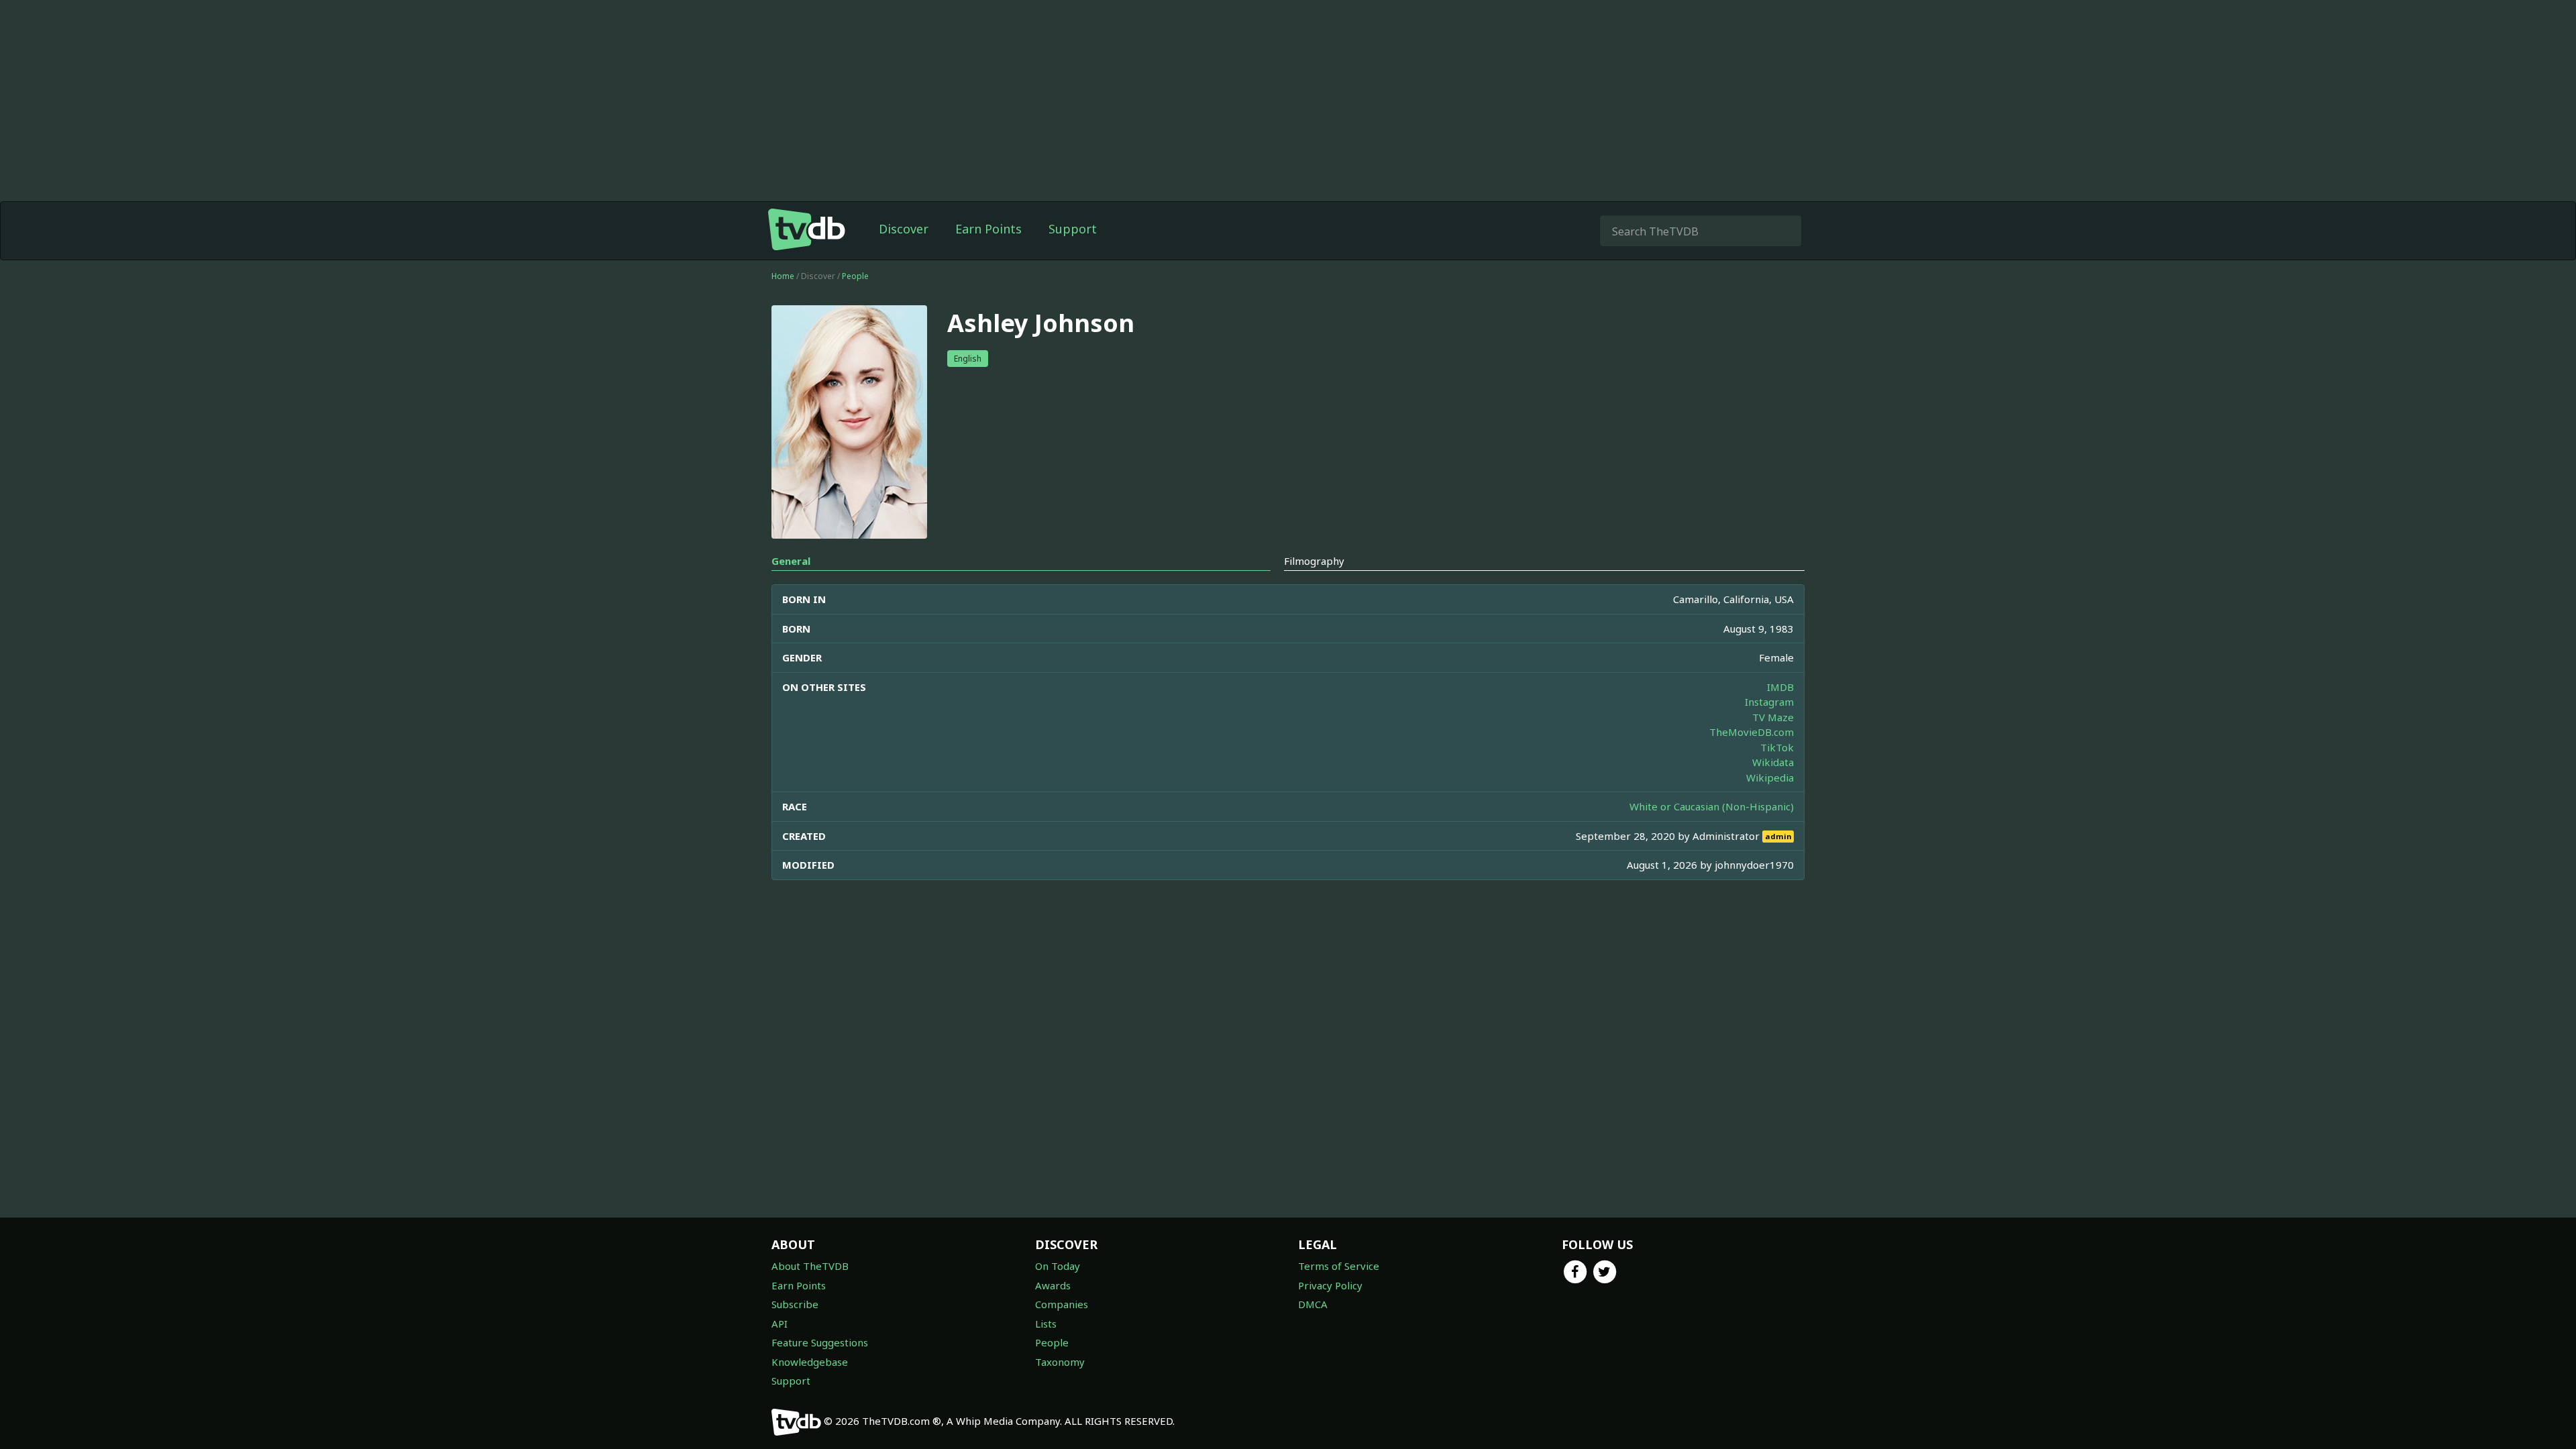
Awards (1053, 1285)
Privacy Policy (1330, 1285)
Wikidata (1773, 762)
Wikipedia (1770, 777)
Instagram (1769, 702)
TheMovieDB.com (1752, 732)
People (855, 276)
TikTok (1777, 747)
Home (783, 276)
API (780, 1324)
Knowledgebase (810, 1362)
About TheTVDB (810, 1266)
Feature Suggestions (820, 1342)
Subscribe (795, 1304)
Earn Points (988, 229)
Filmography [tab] (1314, 561)
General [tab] (791, 561)
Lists (1046, 1324)
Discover (904, 229)
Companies (1062, 1304)
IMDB (1780, 687)
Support (1073, 229)
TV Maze (1773, 717)
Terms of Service (1339, 1266)
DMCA (1313, 1304)
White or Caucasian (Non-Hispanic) (1712, 806)
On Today (1058, 1266)
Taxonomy (1060, 1362)
